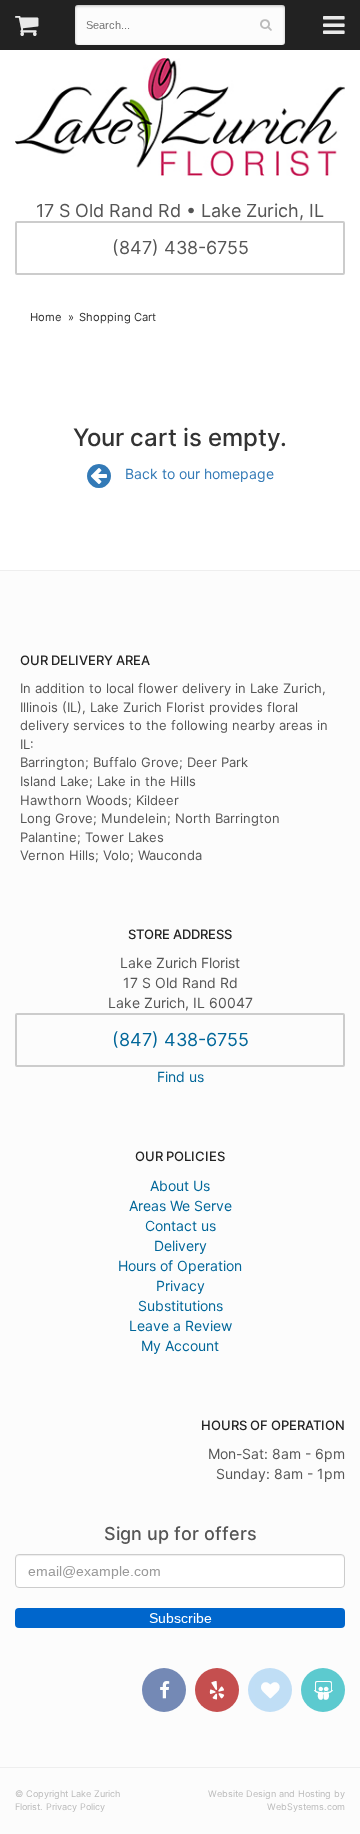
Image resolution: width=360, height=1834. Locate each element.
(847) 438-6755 (180, 247)
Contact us (180, 1225)
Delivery (180, 1245)
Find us (180, 1076)
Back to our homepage (199, 473)
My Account (180, 1345)
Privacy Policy (75, 1806)
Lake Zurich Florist (180, 117)
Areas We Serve (180, 1205)
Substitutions (180, 1305)
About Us (180, 1185)
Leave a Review (180, 1325)
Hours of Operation (180, 1265)
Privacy (180, 1285)
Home (46, 317)
